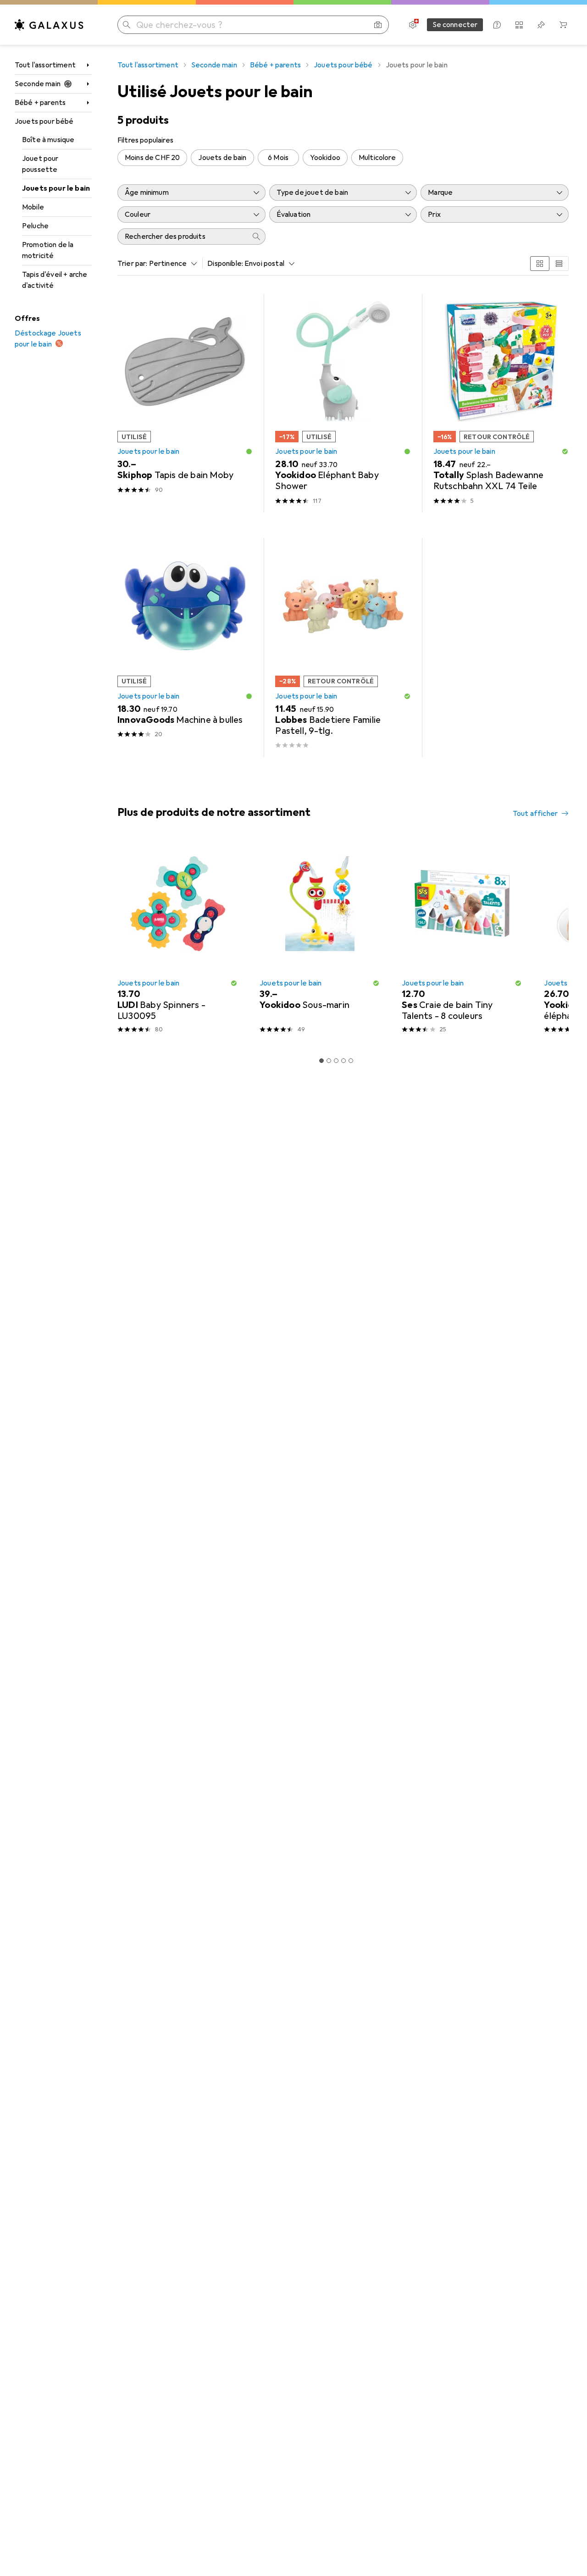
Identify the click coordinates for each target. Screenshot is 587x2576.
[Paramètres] (413, 25)
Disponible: (225, 264)
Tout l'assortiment (45, 65)
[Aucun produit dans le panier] (563, 25)
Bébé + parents (40, 103)
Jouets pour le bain (56, 188)
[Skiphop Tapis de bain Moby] (185, 403)
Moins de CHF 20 (152, 158)
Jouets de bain (222, 158)
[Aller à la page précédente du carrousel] (123, 941)
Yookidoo (325, 158)
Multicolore (377, 158)
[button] (249, 451)
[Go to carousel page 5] (351, 1061)
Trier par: (133, 264)
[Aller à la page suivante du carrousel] (552, 941)
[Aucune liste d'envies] (541, 25)
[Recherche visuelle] (378, 25)
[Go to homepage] (49, 25)
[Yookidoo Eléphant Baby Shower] (343, 403)
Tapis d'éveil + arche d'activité (55, 280)
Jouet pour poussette (40, 164)
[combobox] (171, 264)
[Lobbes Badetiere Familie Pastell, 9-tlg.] (343, 647)
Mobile (33, 207)
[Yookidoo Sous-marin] (320, 941)
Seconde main (38, 84)
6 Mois (278, 158)
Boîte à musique (48, 140)
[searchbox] (182, 237)
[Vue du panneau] (540, 264)
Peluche (35, 226)
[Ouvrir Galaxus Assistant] (497, 25)
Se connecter (455, 25)
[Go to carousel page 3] (336, 1061)
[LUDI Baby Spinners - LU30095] (177, 941)
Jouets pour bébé (44, 121)
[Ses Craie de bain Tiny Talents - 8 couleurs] (462, 941)
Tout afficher (535, 814)
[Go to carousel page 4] (343, 1061)
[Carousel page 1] (321, 1061)
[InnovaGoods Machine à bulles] (185, 647)
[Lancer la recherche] (127, 25)
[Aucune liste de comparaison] (519, 25)
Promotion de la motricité (48, 250)
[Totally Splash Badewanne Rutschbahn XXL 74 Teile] (501, 403)
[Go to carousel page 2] (329, 1061)
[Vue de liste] (559, 264)
